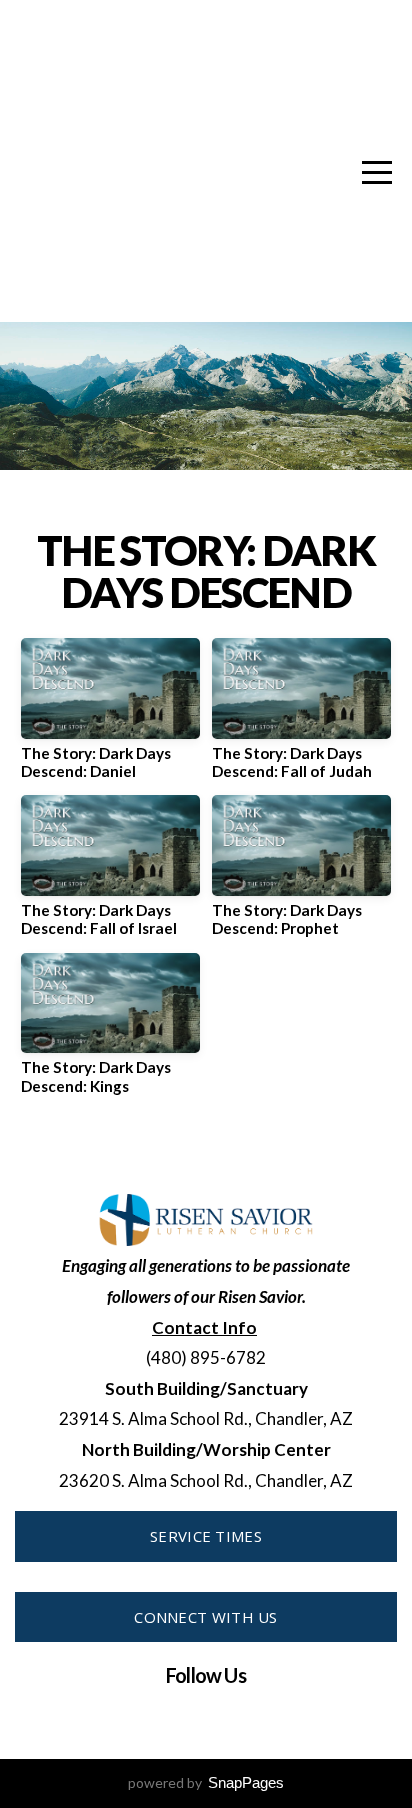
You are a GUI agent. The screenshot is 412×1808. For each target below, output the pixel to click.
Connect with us (206, 1617)
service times (206, 1536)
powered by (206, 1782)
